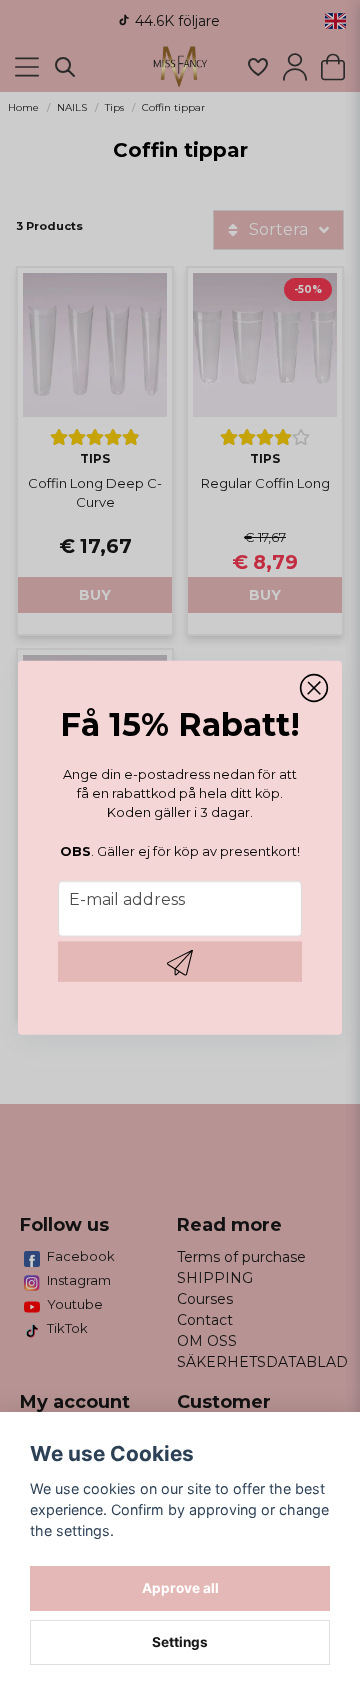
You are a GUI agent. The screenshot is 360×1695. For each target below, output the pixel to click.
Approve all (180, 1588)
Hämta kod (180, 962)
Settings (180, 1642)
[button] (314, 688)
